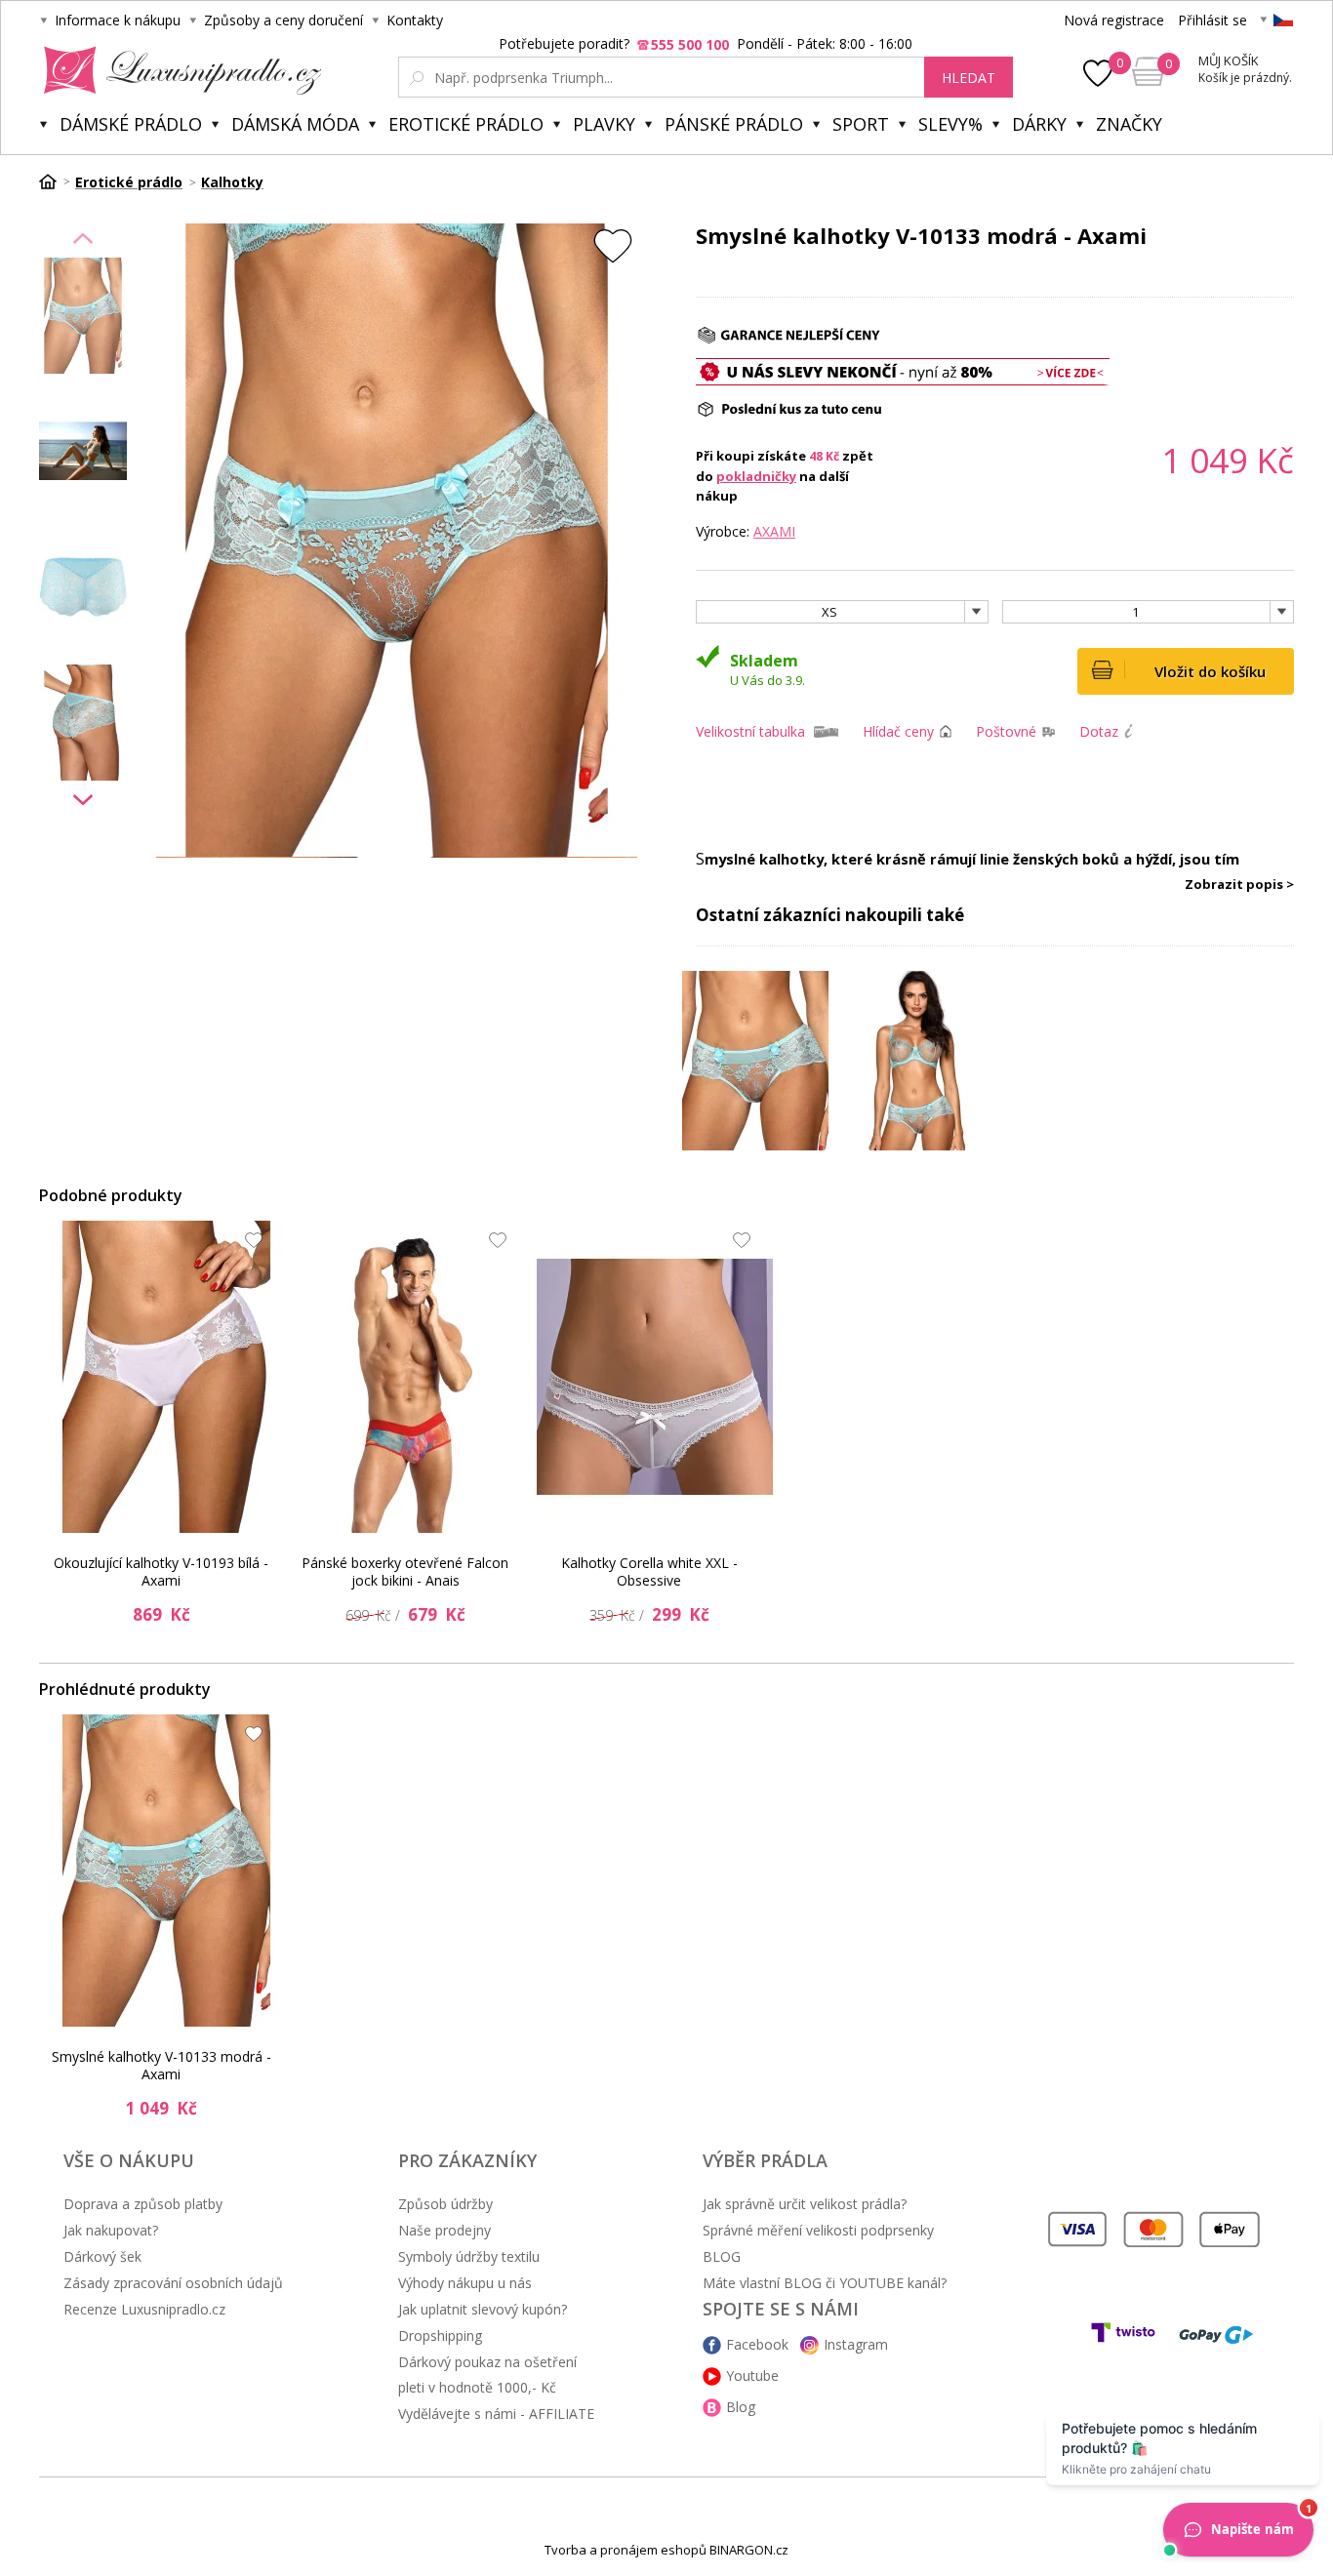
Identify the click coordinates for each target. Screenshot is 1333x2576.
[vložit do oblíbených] (613, 245)
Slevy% (950, 124)
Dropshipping (440, 2335)
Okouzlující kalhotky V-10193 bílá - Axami (161, 1571)
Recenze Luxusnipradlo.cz (144, 2309)
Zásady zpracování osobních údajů (173, 2283)
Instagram (856, 2344)
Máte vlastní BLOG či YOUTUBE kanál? (825, 2283)
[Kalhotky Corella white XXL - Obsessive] (655, 1377)
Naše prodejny (444, 2230)
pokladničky (756, 476)
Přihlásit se (1212, 20)
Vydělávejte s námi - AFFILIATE (496, 2414)
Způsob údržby (445, 2204)
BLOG (722, 2256)
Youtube (752, 2375)
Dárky (1039, 124)
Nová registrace (1114, 20)
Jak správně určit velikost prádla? (805, 2204)
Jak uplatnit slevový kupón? (483, 2309)
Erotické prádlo (466, 124)
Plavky (604, 124)
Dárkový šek (102, 2256)
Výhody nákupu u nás (465, 2283)
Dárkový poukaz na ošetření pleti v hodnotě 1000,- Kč (487, 2375)
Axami (774, 531)
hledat (969, 78)
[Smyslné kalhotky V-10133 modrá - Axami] (167, 1871)
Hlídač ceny (898, 731)
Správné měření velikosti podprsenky (818, 2230)
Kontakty (415, 20)
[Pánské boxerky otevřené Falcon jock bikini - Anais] (411, 1377)
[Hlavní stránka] (55, 181)
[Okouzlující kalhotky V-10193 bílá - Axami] (167, 1377)
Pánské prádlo (734, 124)
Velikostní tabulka (750, 731)
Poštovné (1006, 731)
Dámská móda (295, 124)
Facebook (757, 2344)
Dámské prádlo (131, 124)
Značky (1129, 124)
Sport (861, 124)
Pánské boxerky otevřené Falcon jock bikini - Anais (405, 1571)
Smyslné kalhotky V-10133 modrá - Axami (162, 2065)
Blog (741, 2407)
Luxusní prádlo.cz (177, 70)
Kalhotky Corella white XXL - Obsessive (649, 1571)
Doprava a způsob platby (143, 2204)
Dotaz (1099, 731)
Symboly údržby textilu (469, 2256)
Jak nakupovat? (111, 2230)
